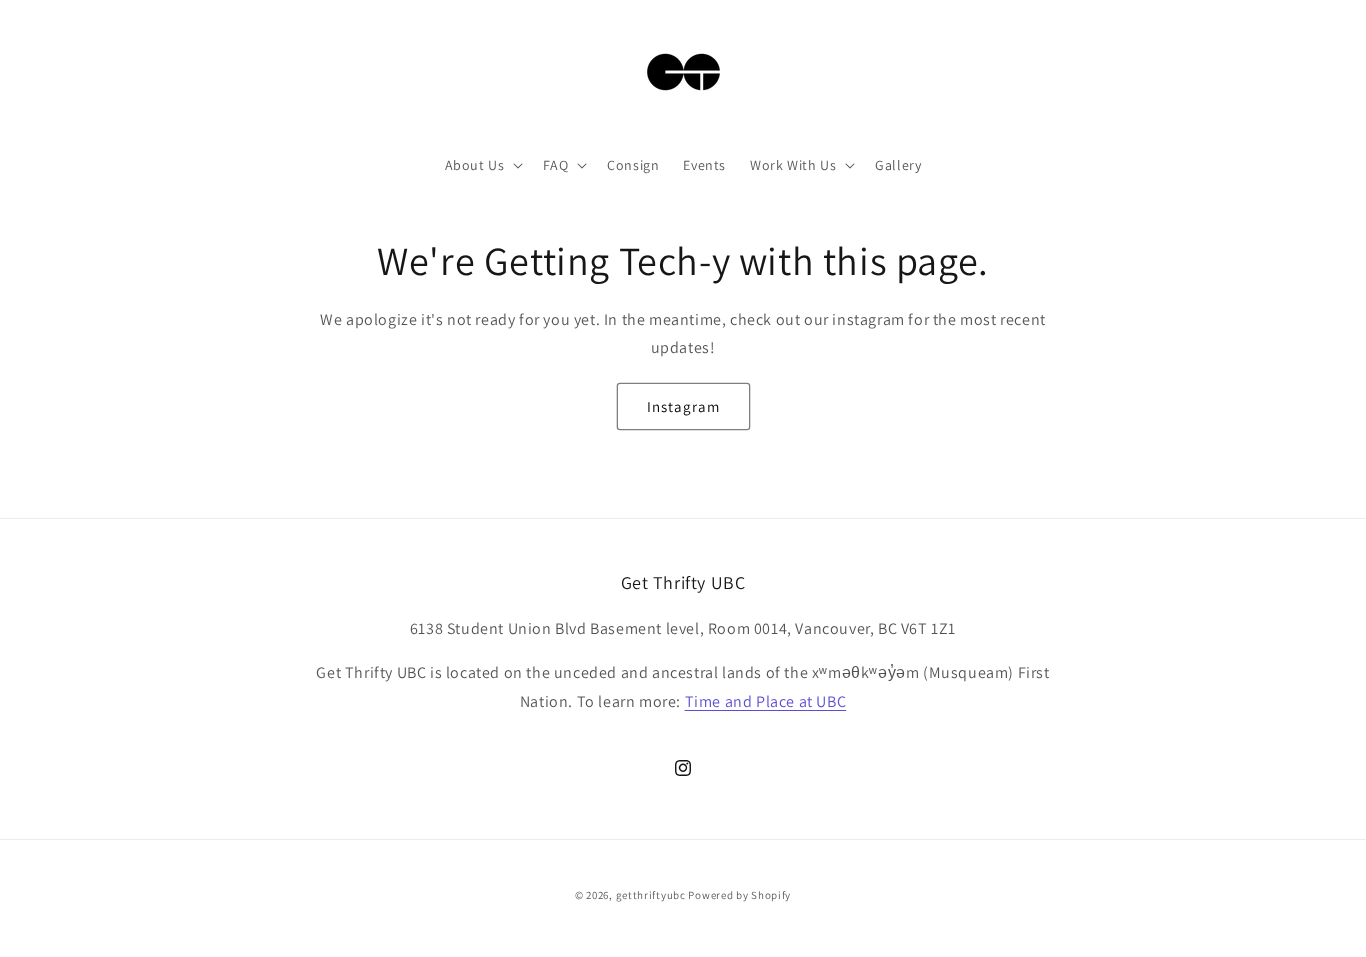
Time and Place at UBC (766, 701)
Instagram (683, 406)
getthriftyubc (651, 895)
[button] (482, 165)
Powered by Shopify (739, 895)
